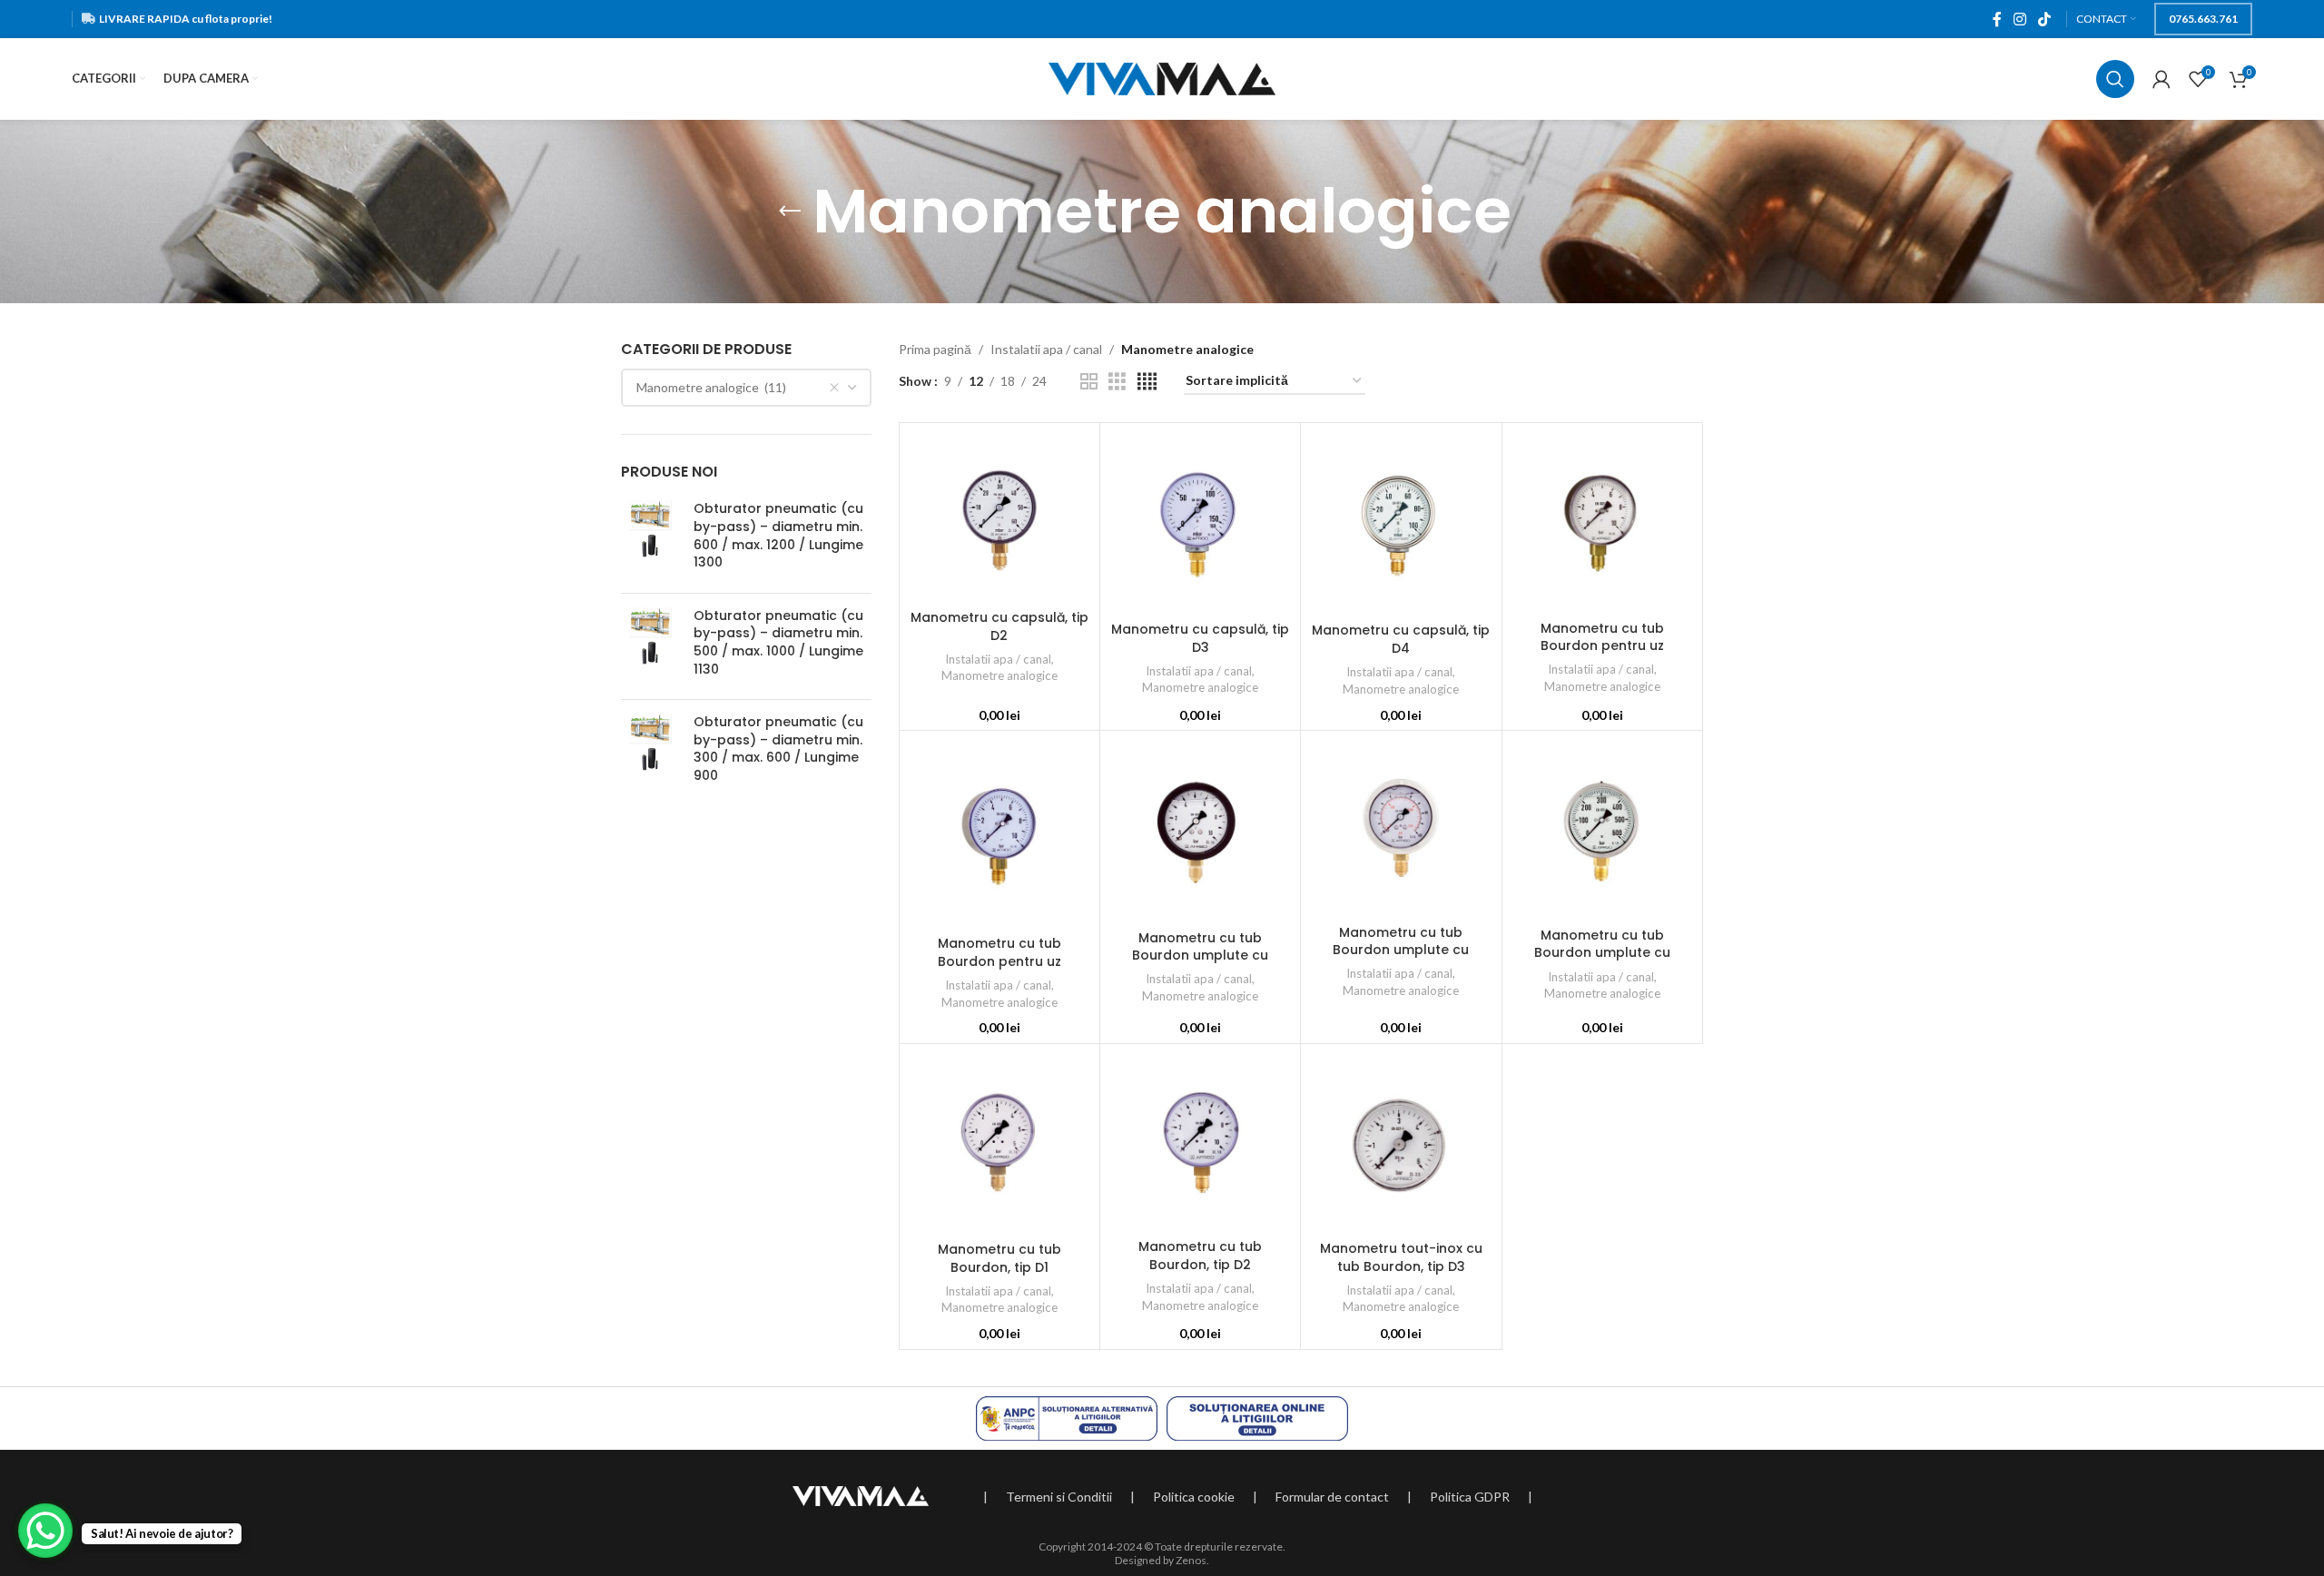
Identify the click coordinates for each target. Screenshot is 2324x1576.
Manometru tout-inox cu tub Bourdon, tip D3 (1401, 1257)
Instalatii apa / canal (1046, 349)
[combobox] (746, 388)
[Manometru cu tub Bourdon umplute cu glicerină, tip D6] (1200, 830)
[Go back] (790, 212)
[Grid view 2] (1089, 382)
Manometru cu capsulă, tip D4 (1401, 639)
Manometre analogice (1000, 675)
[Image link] (861, 1494)
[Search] (2115, 79)
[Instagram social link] (2019, 19)
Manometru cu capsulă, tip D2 (1000, 626)
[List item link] (1059, 1497)
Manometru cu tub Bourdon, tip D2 (1200, 1256)
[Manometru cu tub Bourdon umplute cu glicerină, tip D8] (1602, 829)
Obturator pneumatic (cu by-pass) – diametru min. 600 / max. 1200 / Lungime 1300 (778, 536)
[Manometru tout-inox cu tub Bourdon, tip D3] (1401, 1143)
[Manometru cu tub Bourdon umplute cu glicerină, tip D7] (1401, 827)
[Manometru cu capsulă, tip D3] (1200, 522)
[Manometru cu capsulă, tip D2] (1000, 517)
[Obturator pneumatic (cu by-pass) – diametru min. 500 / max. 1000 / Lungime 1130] (650, 646)
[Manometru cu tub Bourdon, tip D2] (1200, 1142)
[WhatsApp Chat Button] (45, 1531)
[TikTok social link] (2045, 19)
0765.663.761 (2203, 19)
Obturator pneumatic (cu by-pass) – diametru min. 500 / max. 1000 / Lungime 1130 (778, 643)
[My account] (2162, 79)
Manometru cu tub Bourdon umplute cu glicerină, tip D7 (1401, 950)
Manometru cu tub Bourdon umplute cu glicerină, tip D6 (1200, 955)
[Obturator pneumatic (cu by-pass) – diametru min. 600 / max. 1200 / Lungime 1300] (650, 539)
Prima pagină (935, 349)
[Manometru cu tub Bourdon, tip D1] (1000, 1143)
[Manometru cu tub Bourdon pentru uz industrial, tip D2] (1602, 522)
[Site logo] (1162, 78)
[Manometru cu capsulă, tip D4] (1401, 523)
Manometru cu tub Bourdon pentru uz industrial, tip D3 (1000, 961)
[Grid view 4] (1147, 382)
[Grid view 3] (1117, 382)
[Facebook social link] (1997, 19)
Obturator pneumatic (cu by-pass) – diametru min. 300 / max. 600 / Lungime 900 (778, 749)
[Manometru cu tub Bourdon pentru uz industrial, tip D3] (1000, 833)
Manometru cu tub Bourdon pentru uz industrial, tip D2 (1602, 646)
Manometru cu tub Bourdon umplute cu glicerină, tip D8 (1602, 953)
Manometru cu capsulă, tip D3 (1200, 638)
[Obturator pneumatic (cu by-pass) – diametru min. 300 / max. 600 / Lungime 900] (650, 753)
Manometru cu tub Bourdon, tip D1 (1000, 1258)
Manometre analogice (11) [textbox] (711, 387)
